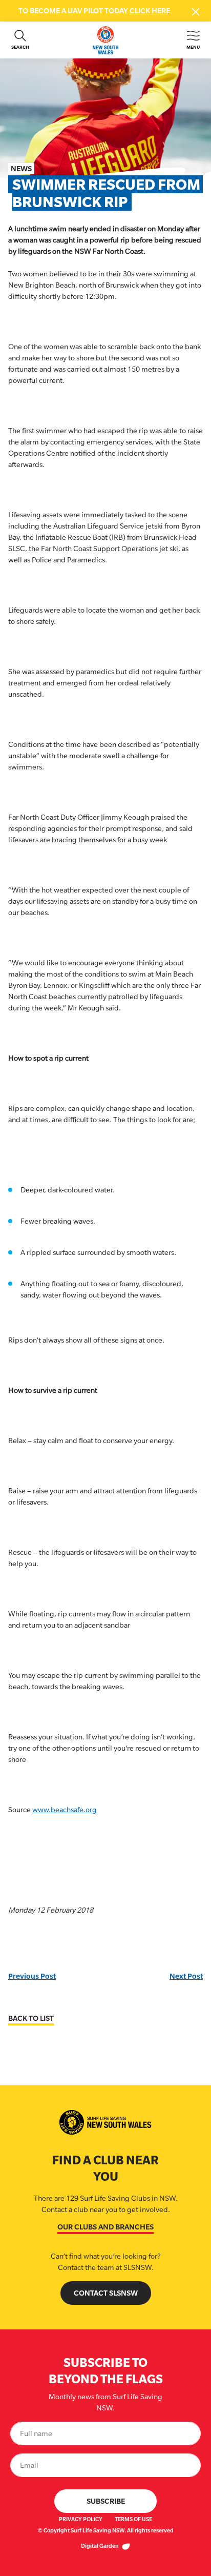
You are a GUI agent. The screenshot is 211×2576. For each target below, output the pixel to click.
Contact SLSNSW (106, 2293)
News (21, 168)
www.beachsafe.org (65, 1810)
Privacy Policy (81, 2519)
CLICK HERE (150, 11)
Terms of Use (133, 2519)
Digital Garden (100, 2546)
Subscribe (106, 2501)
